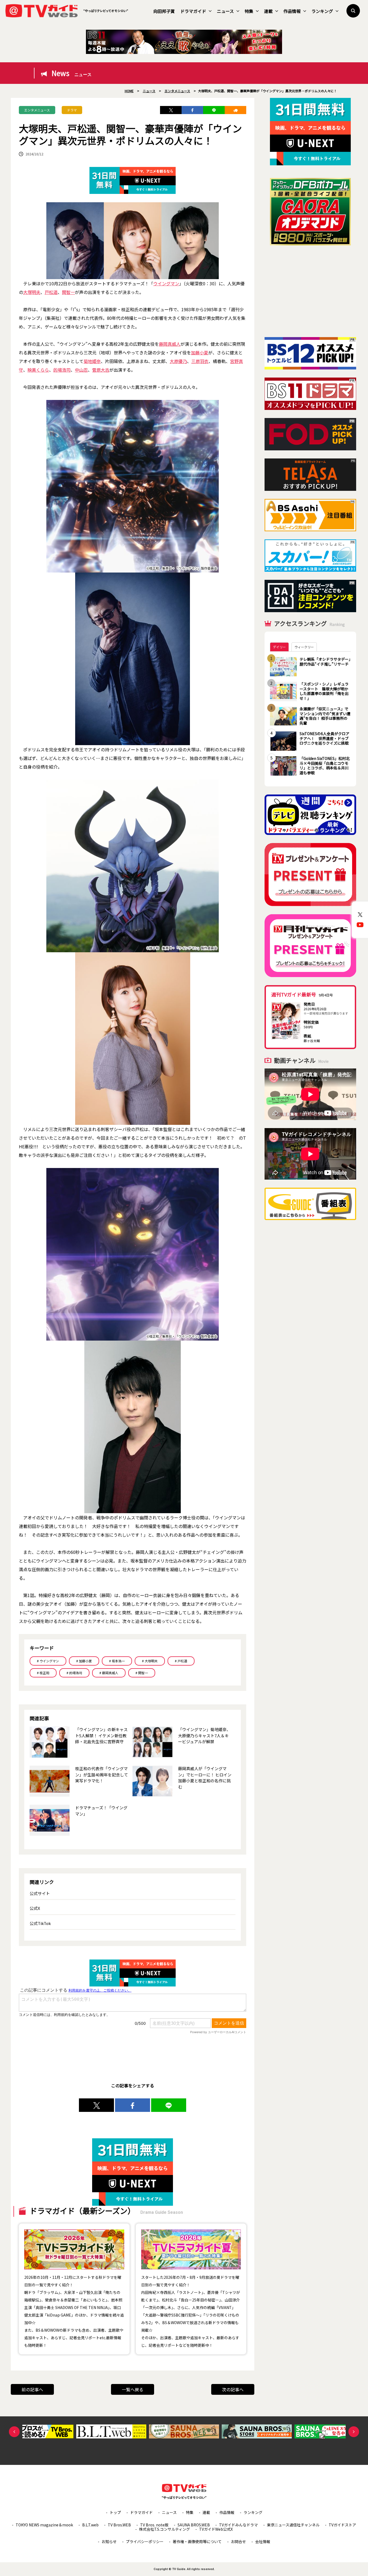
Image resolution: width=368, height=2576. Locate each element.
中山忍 (81, 370)
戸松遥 (51, 292)
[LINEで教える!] (214, 110)
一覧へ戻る (133, 2389)
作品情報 (292, 11)
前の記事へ (32, 2389)
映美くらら (38, 370)
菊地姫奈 (92, 361)
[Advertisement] (310, 291)
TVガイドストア (342, 2525)
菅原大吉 (101, 370)
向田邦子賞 (164, 11)
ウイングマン (166, 283)
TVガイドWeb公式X (216, 2529)
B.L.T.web (90, 2525)
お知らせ (109, 2541)
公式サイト (40, 1893)
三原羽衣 (200, 361)
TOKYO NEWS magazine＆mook (44, 2525)
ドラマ (72, 110)
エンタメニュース (37, 110)
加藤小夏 (200, 352)
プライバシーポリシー (145, 2541)
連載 (268, 11)
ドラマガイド (193, 11)
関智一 (68, 292)
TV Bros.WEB (119, 2525)
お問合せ (238, 2541)
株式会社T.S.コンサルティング (164, 2529)
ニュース (225, 11)
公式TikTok (40, 1923)
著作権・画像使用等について (197, 2541)
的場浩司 (62, 370)
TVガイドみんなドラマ (238, 2525)
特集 (249, 11)
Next (354, 2432)
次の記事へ (233, 2389)
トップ (115, 2512)
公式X (35, 1908)
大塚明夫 (32, 292)
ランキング (322, 11)
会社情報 (263, 2541)
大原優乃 (178, 361)
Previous (14, 2432)
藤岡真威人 (170, 344)
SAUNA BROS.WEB (194, 2525)
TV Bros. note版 (154, 2525)
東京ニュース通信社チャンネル (293, 2525)
